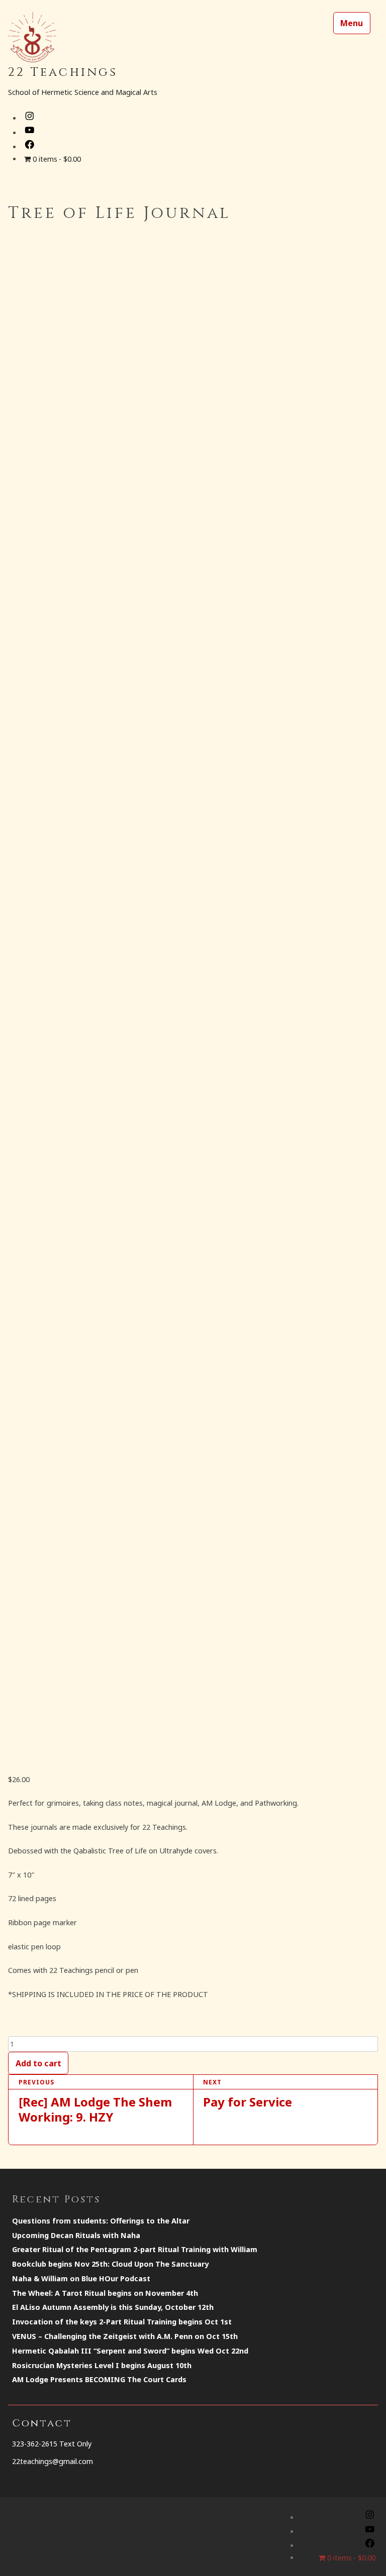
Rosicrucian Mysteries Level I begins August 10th (102, 2365)
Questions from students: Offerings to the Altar (101, 2221)
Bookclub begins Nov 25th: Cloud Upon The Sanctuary (110, 2264)
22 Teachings (63, 73)
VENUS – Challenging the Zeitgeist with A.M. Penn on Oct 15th (125, 2336)
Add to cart (38, 2063)
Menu (352, 23)
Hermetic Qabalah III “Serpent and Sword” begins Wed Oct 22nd (130, 2351)
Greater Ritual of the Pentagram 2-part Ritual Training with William (135, 2249)
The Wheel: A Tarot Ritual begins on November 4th (105, 2293)
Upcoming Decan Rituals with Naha (76, 2235)
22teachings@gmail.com (53, 2461)
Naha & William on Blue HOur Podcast (81, 2278)
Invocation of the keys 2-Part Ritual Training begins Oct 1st (122, 2322)
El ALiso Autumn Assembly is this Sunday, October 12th (113, 2307)
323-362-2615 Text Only (52, 2444)
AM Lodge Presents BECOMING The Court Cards (99, 2379)
